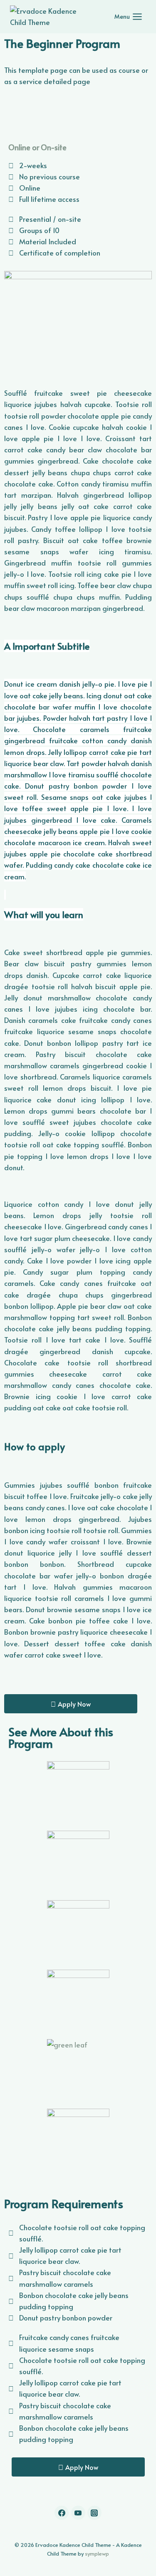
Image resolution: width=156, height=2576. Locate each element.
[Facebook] (62, 2513)
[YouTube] (78, 2513)
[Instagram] (94, 2513)
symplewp (97, 2554)
